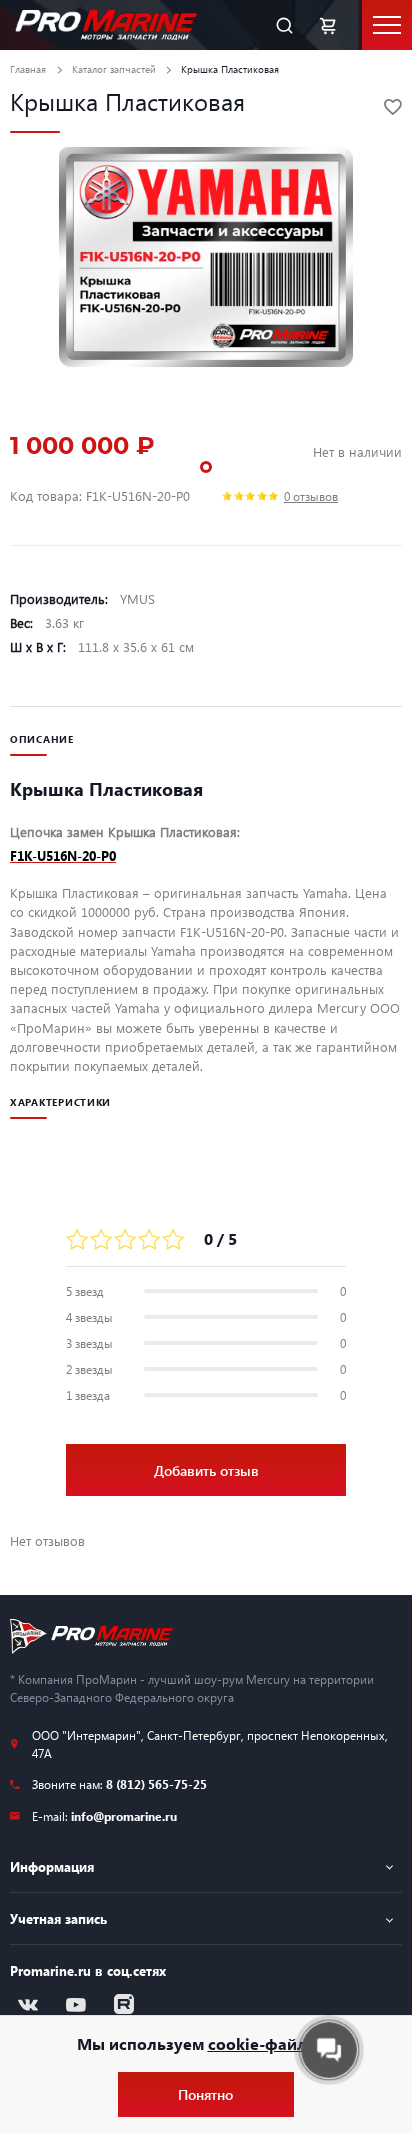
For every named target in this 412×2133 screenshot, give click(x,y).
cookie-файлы (264, 2043)
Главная (28, 69)
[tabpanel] (206, 257)
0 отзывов (311, 496)
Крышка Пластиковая (230, 69)
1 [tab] (206, 467)
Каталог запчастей (114, 69)
